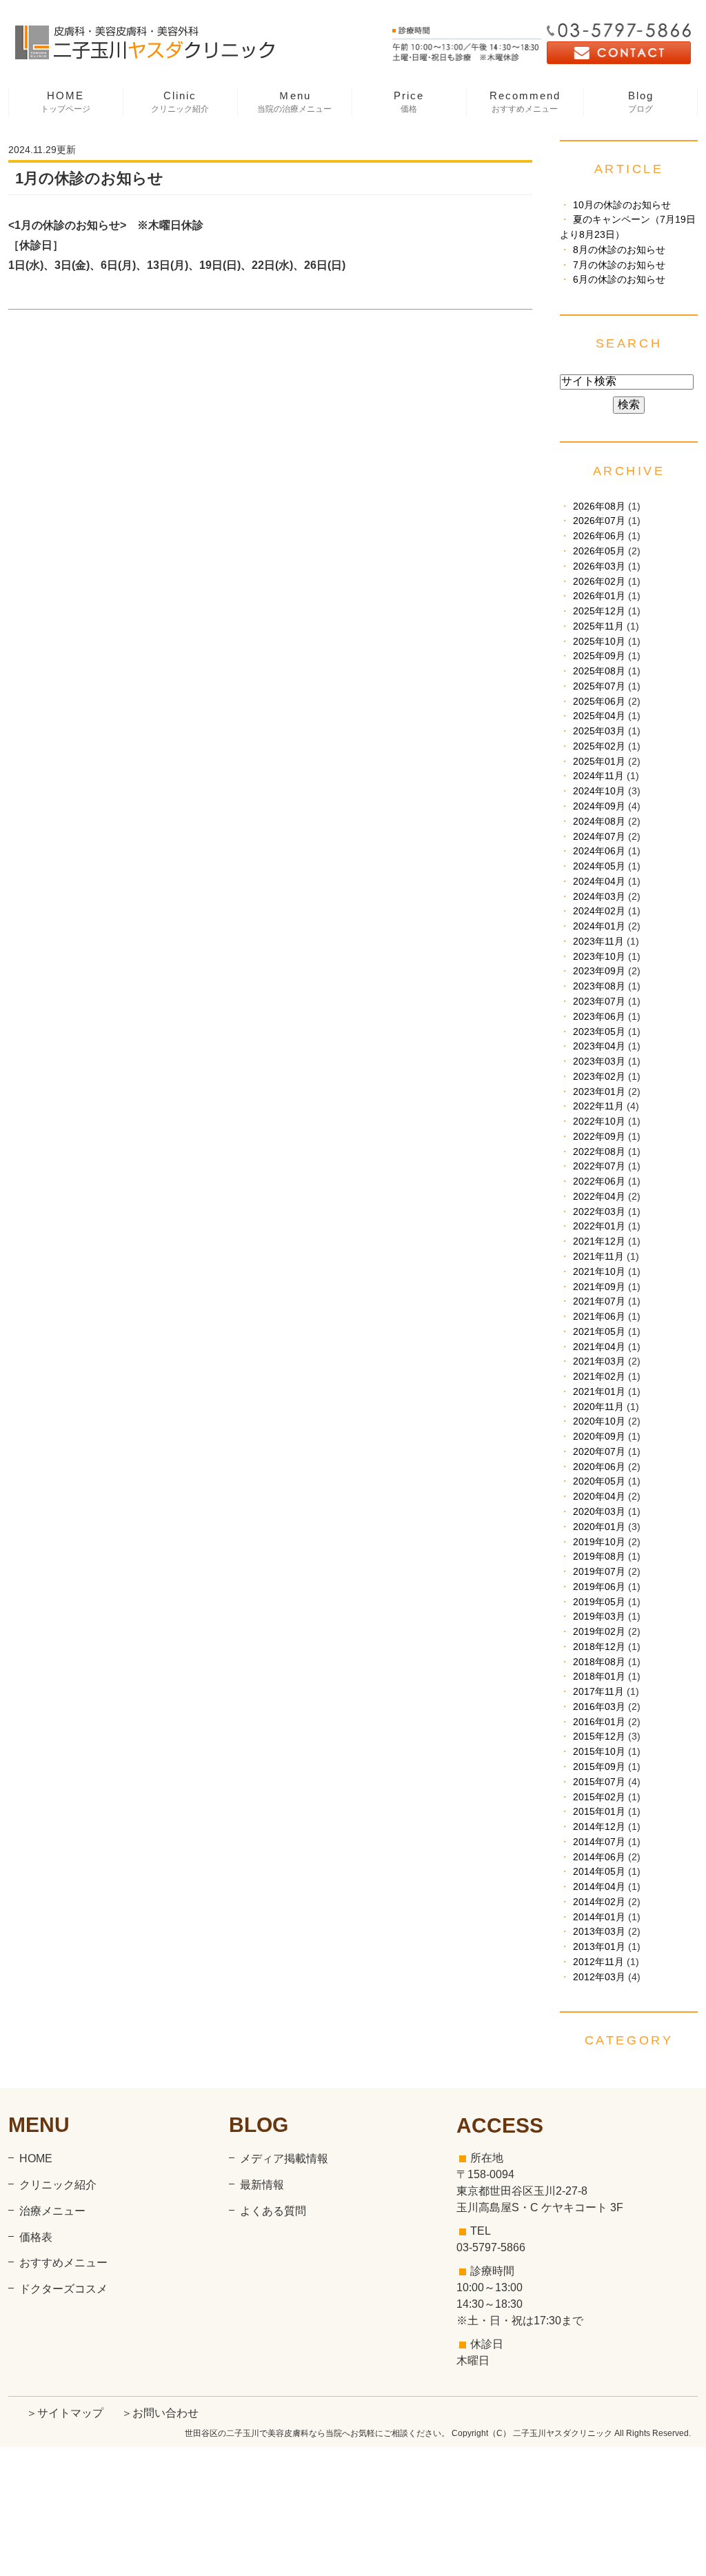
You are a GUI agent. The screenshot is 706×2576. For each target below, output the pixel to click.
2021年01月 (599, 1392)
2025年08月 (599, 671)
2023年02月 (599, 1077)
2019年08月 (599, 1557)
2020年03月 (599, 1512)
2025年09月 (599, 656)
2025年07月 (599, 686)
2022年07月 (599, 1166)
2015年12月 (599, 1737)
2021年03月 (599, 1361)
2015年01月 (599, 1812)
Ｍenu (294, 102)
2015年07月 (599, 1782)
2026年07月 (599, 521)
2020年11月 (598, 1407)
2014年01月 (599, 1917)
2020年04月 (599, 1497)
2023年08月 (599, 986)
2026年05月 (599, 551)
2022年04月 (599, 1197)
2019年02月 (599, 1632)
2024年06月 (599, 851)
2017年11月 (598, 1692)
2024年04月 (599, 882)
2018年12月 (599, 1647)
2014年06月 (599, 1857)
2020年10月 (599, 1421)
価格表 (36, 2237)
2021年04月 (599, 1347)
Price (409, 102)
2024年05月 (599, 866)
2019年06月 (599, 1587)
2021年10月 (599, 1272)
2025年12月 (599, 611)
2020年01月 (599, 1527)
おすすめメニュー (63, 2263)
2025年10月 (599, 642)
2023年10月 (599, 957)
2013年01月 (599, 1947)
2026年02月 (599, 582)
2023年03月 (599, 1061)
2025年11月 (598, 626)
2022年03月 (599, 1212)
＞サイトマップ (65, 2413)
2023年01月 (599, 1092)
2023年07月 (599, 1002)
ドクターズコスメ (63, 2289)
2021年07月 (599, 1301)
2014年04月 (599, 1887)
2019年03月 (599, 1617)
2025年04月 (599, 716)
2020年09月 (599, 1437)
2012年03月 (599, 1977)
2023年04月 (599, 1046)
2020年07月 (599, 1452)
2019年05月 (599, 1602)
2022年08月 (599, 1152)
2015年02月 (599, 1797)
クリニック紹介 (58, 2185)
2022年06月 (599, 1181)
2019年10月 (599, 1542)
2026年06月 (599, 536)
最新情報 (262, 2185)
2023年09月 (599, 971)
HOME (65, 102)
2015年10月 (599, 1752)
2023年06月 (599, 1017)
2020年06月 (599, 1467)
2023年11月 (598, 942)
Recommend (525, 102)
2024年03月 (599, 897)
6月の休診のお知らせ (619, 280)
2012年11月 (598, 1962)
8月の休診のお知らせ (619, 250)
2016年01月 (599, 1722)
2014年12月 (599, 1827)
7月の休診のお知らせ (619, 265)
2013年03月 (599, 1932)
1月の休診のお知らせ (89, 178)
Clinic (180, 102)
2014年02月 (599, 1902)
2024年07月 (599, 837)
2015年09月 (599, 1767)
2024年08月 (599, 822)
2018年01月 (599, 1677)
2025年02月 (599, 746)
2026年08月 (599, 506)
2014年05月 (599, 1872)
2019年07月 (599, 1572)
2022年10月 (599, 1121)
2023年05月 (599, 1032)
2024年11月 (598, 776)
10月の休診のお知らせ (622, 205)
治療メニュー (52, 2211)
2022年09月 (599, 1137)
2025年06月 (599, 702)
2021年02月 (599, 1377)
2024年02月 (599, 911)
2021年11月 (598, 1257)
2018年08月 (599, 1662)
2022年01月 (599, 1226)
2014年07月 (599, 1842)
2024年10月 (599, 791)
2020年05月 (599, 1481)
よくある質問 (273, 2211)
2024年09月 (599, 806)
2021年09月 (599, 1287)
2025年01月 (599, 762)
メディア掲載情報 (284, 2159)
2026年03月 (599, 566)
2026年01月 (599, 596)
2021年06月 (599, 1317)
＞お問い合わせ (160, 2413)
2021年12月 (599, 1241)
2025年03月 (599, 731)
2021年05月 (599, 1332)
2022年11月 (598, 1106)
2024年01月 (599, 926)
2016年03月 (599, 1707)
